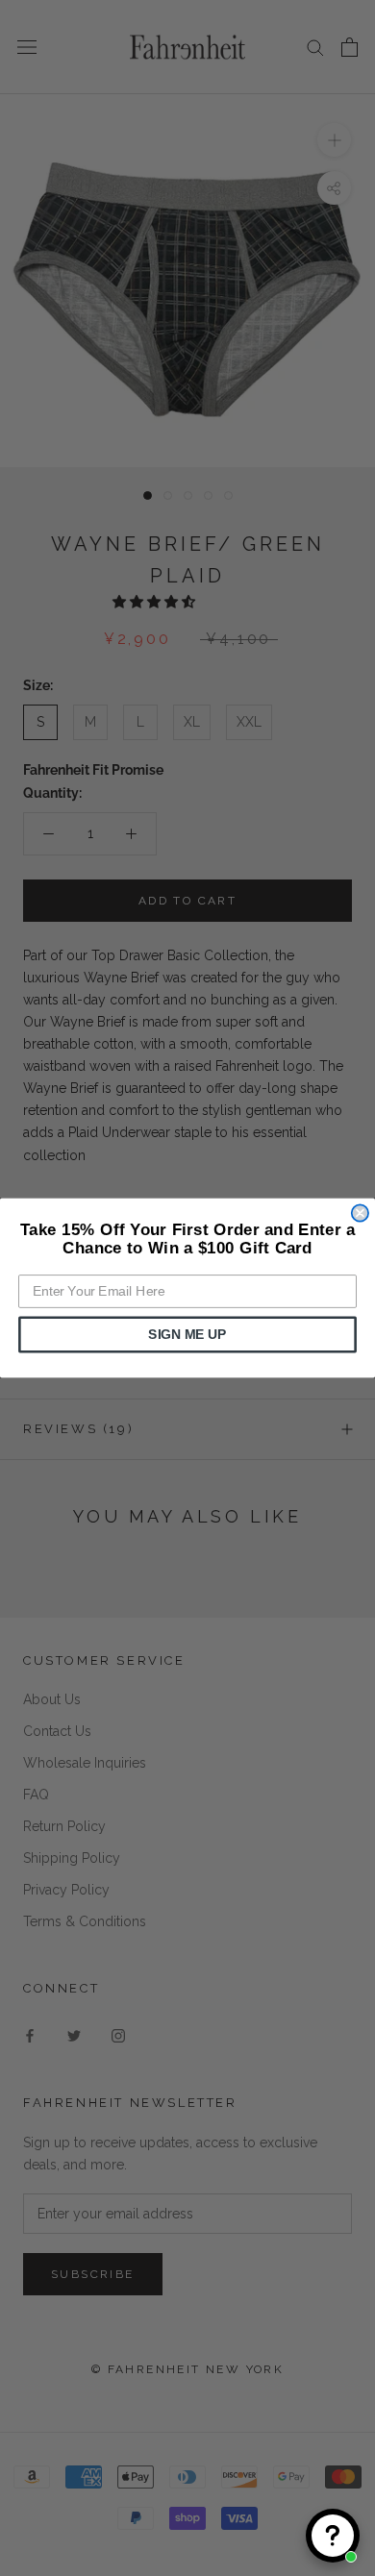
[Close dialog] (360, 1213)
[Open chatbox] (333, 2536)
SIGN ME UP (187, 1335)
